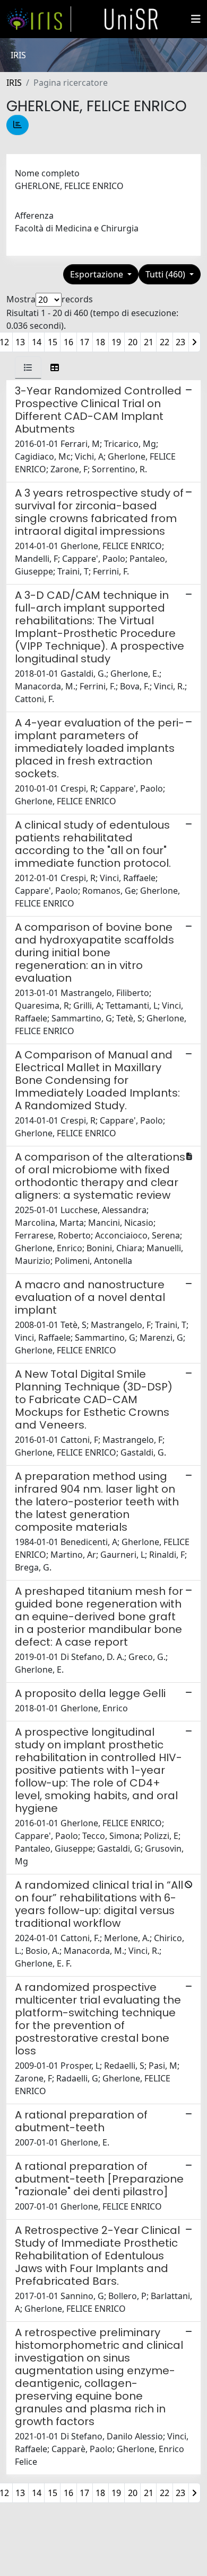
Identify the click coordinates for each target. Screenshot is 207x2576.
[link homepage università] (131, 19)
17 (84, 342)
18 (100, 342)
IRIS (14, 83)
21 (149, 342)
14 (37, 342)
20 (133, 342)
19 (116, 342)
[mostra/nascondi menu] (196, 19)
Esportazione (98, 274)
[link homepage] (39, 19)
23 (180, 342)
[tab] (28, 367)
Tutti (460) (166, 274)
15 (53, 342)
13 (20, 342)
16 (68, 342)
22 (165, 342)
